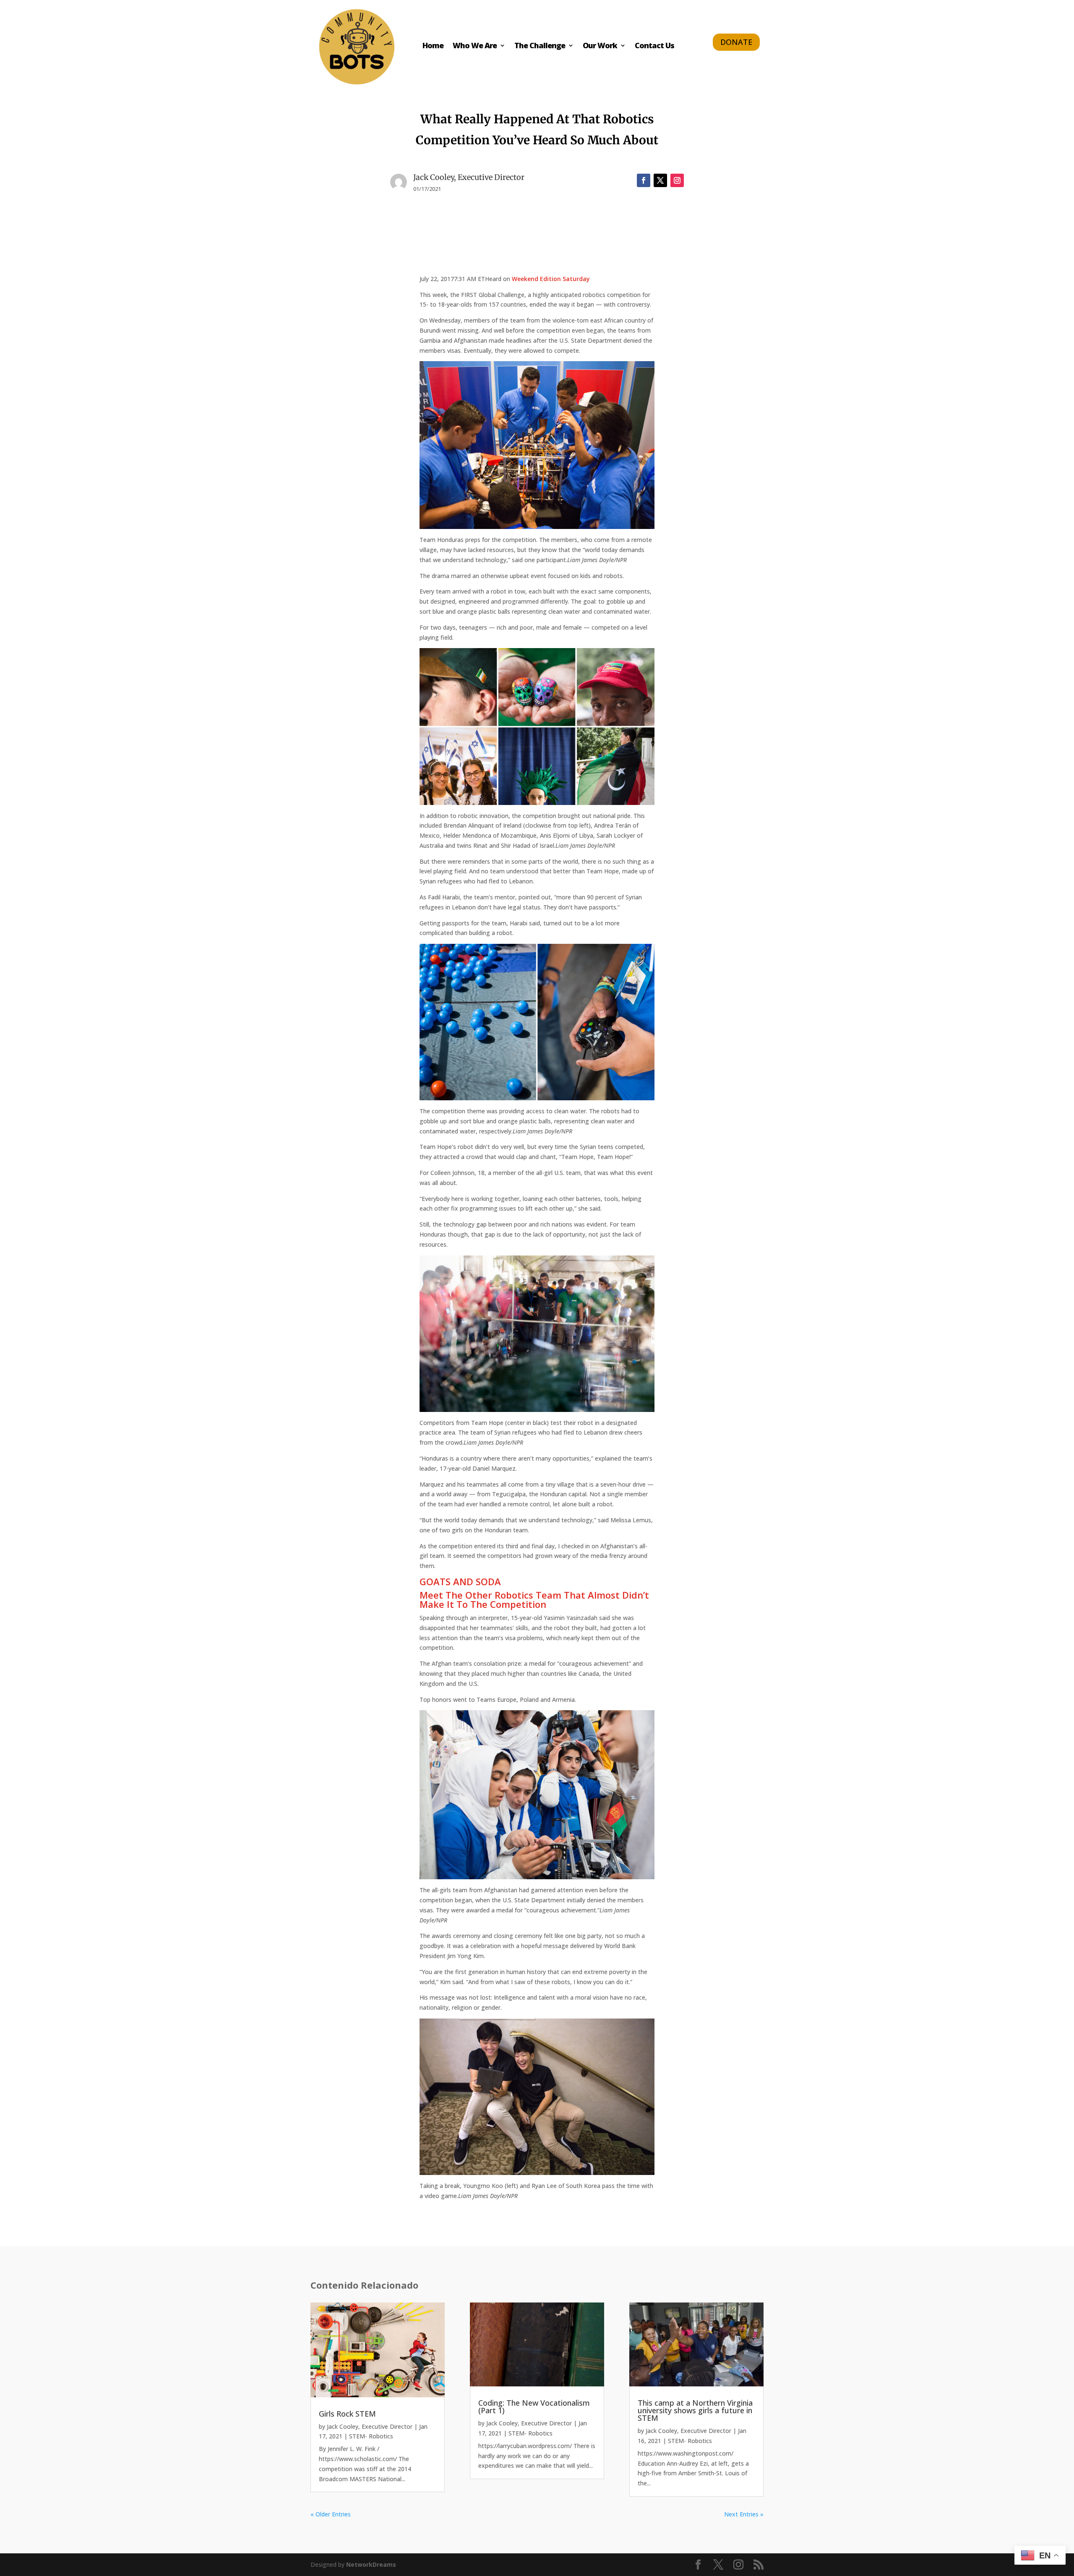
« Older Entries (331, 2514)
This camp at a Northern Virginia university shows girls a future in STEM (695, 2410)
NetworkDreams (371, 2564)
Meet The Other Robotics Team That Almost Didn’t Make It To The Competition (534, 1599)
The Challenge (540, 46)
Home (433, 46)
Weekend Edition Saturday (551, 279)
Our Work (600, 46)
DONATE (736, 42)
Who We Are (475, 46)
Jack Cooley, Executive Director (370, 2426)
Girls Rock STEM (347, 2414)
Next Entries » (744, 2514)
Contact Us (654, 46)
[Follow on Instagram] (677, 180)
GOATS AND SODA (460, 1581)
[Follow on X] (660, 180)
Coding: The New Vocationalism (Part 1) (534, 2407)
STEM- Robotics (371, 2436)
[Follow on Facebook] (644, 180)
